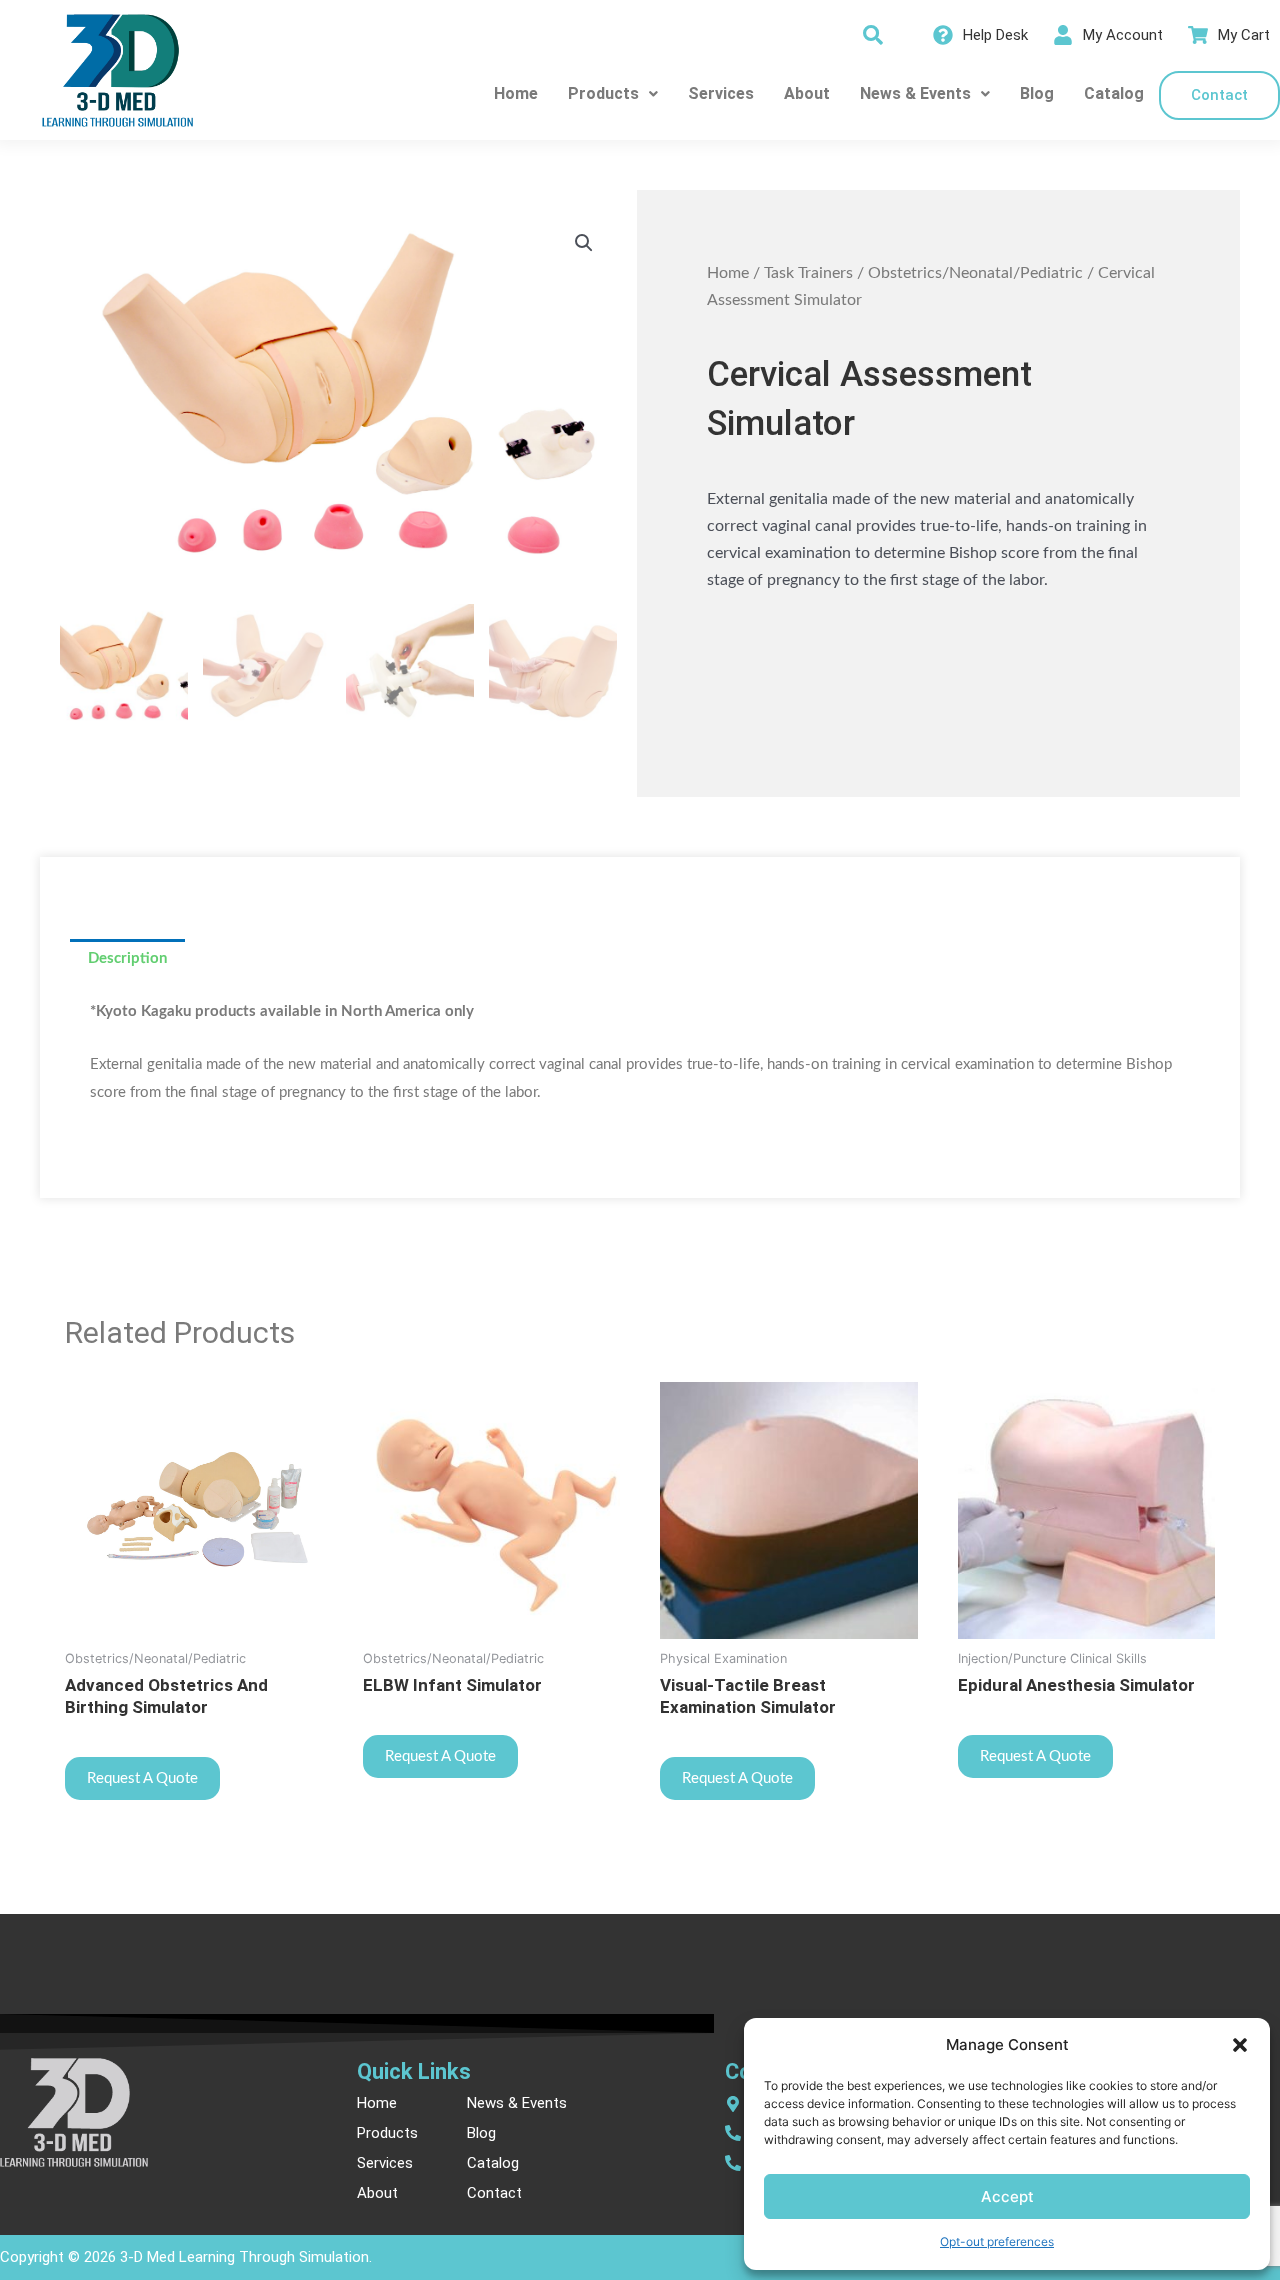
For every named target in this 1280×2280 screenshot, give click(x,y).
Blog (1037, 93)
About (807, 93)
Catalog (1114, 93)
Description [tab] (127, 958)
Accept (1007, 2196)
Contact (1219, 95)
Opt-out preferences (997, 2241)
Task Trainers (808, 273)
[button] (1240, 2045)
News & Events (915, 93)
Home (516, 93)
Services (721, 93)
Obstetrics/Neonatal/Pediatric (975, 273)
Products (603, 93)
